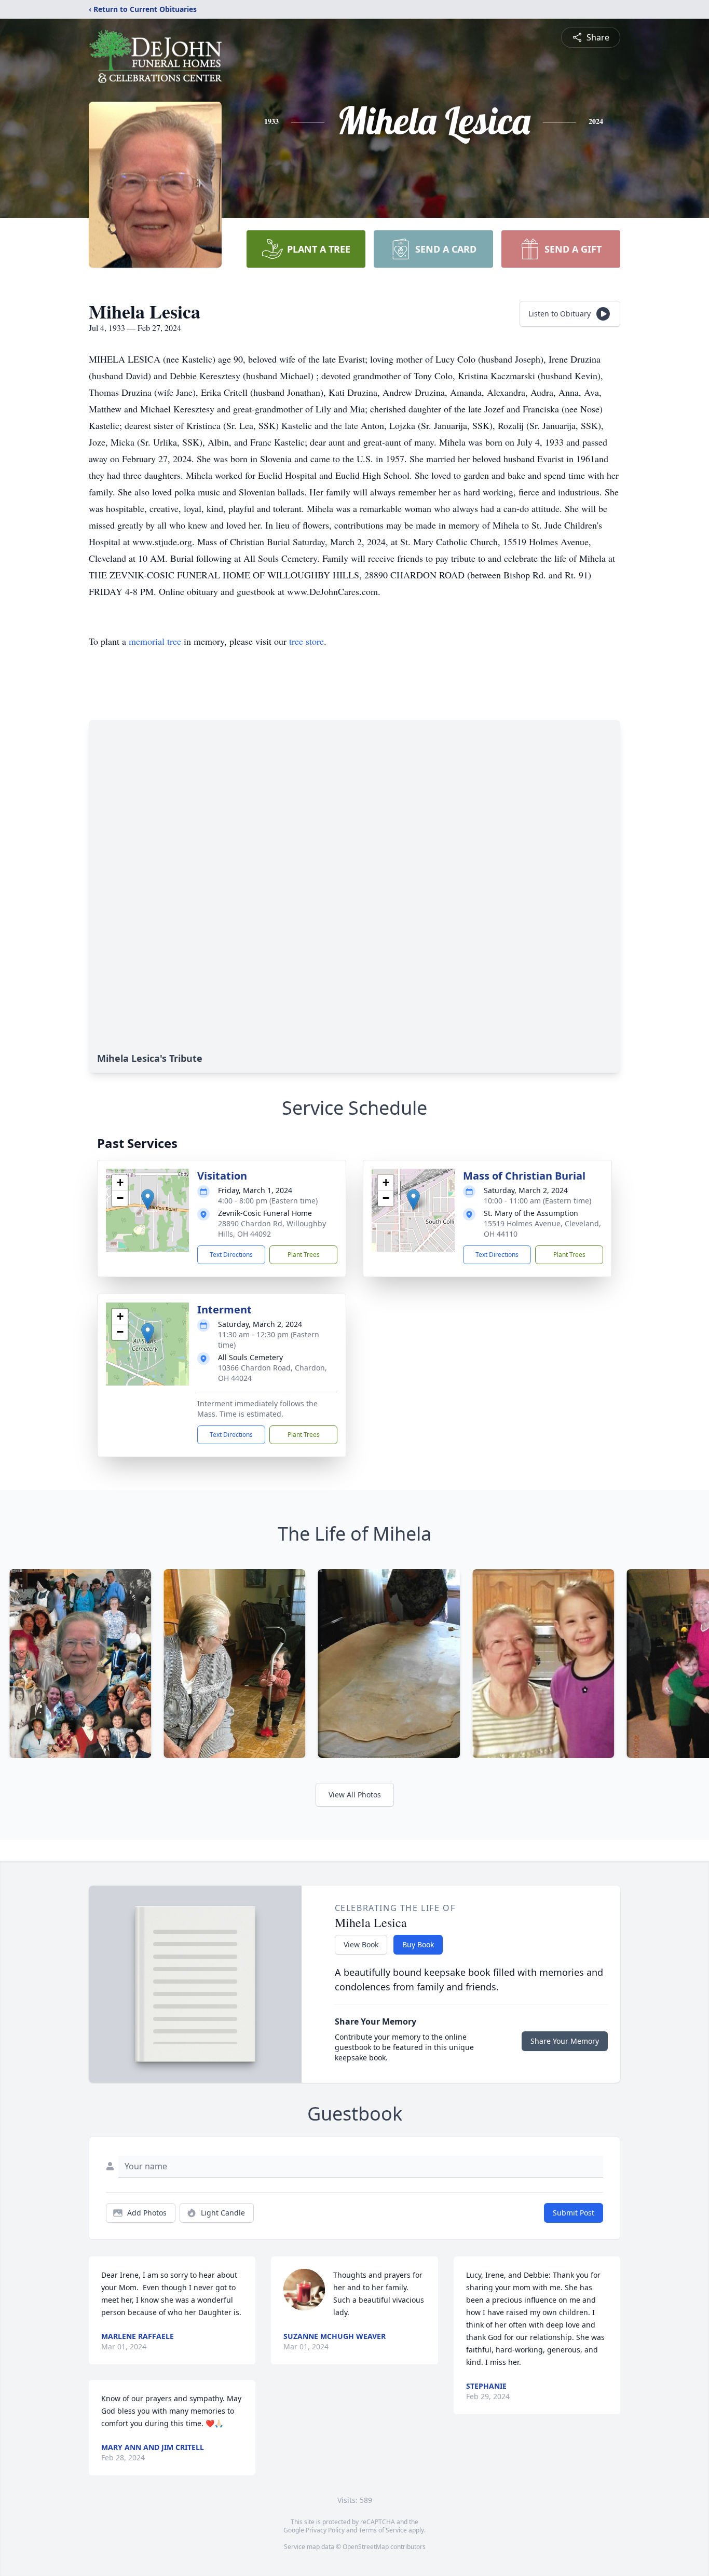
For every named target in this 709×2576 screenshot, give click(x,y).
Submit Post (574, 2213)
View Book (361, 1944)
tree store (306, 641)
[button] (148, 1200)
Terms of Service (383, 2530)
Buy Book (418, 1944)
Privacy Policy (325, 2530)
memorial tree (155, 641)
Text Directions (231, 1255)
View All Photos (355, 1795)
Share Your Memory (565, 2041)
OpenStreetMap (366, 2547)
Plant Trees (304, 1255)
